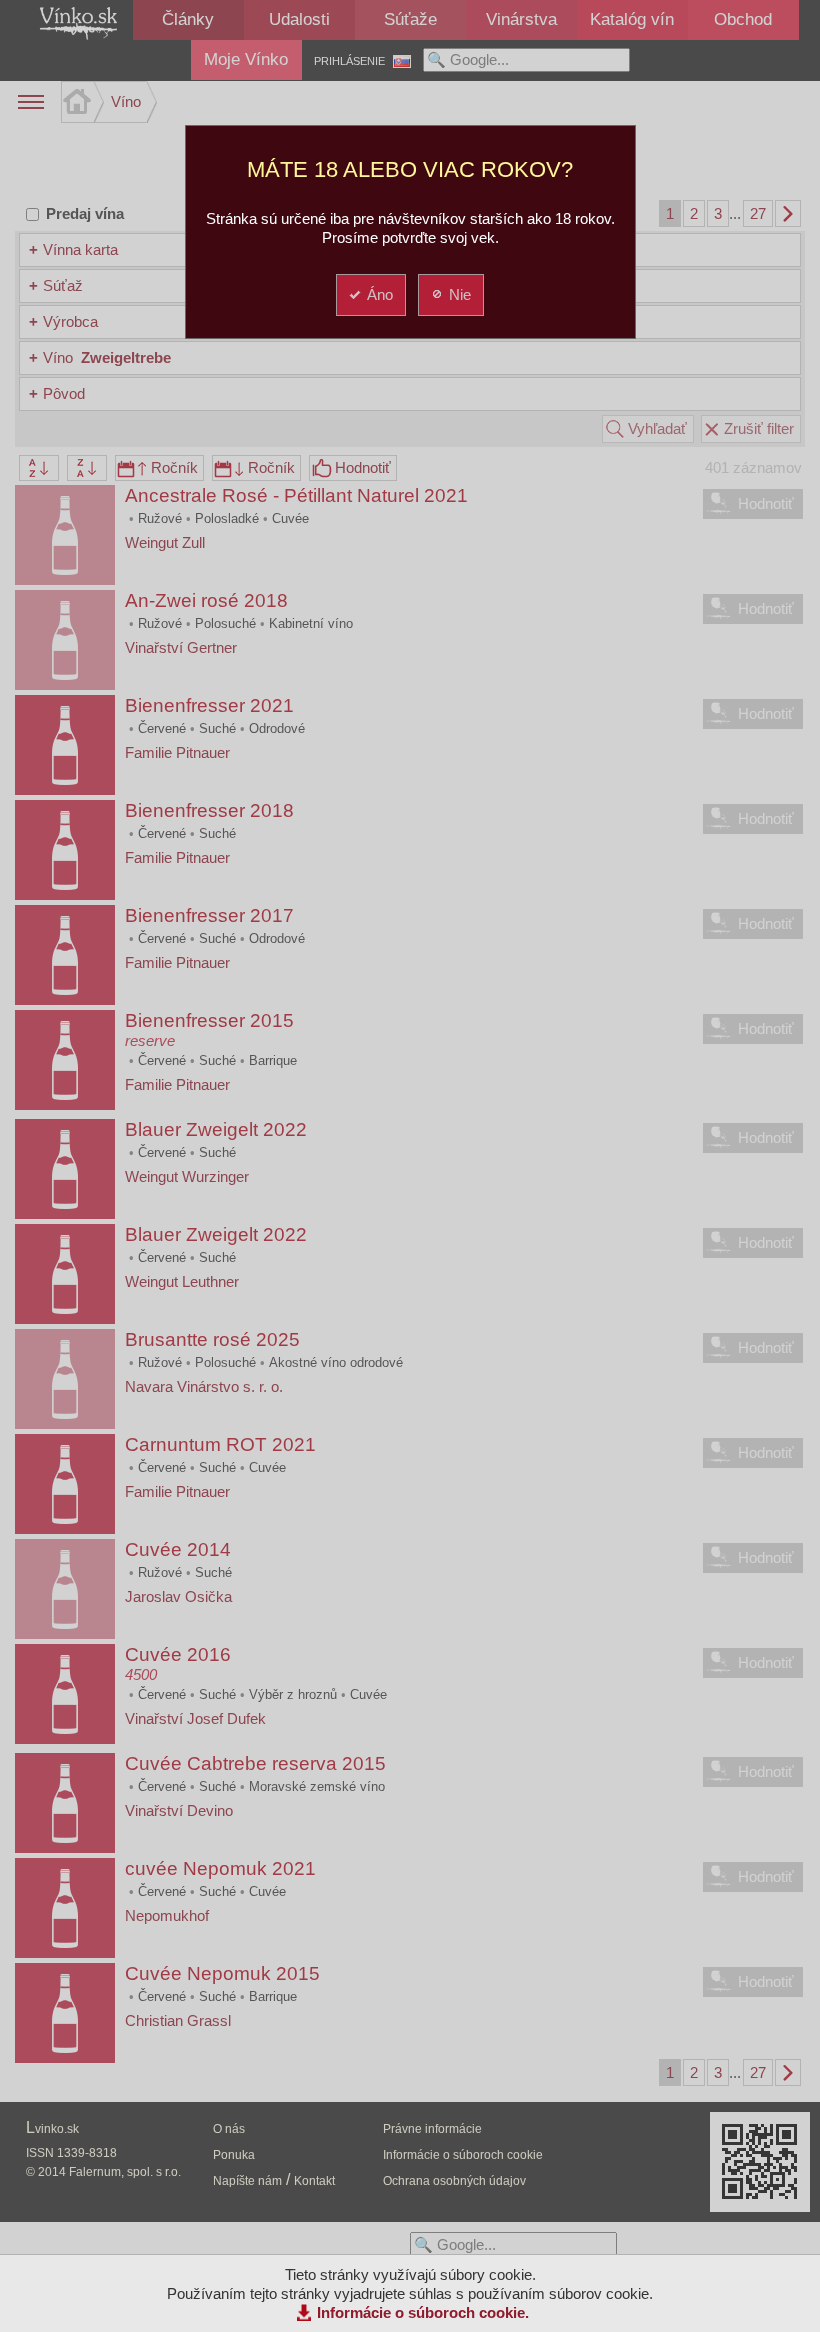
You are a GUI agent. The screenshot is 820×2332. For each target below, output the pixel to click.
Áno (380, 294)
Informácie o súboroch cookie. (423, 2312)
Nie (460, 294)
